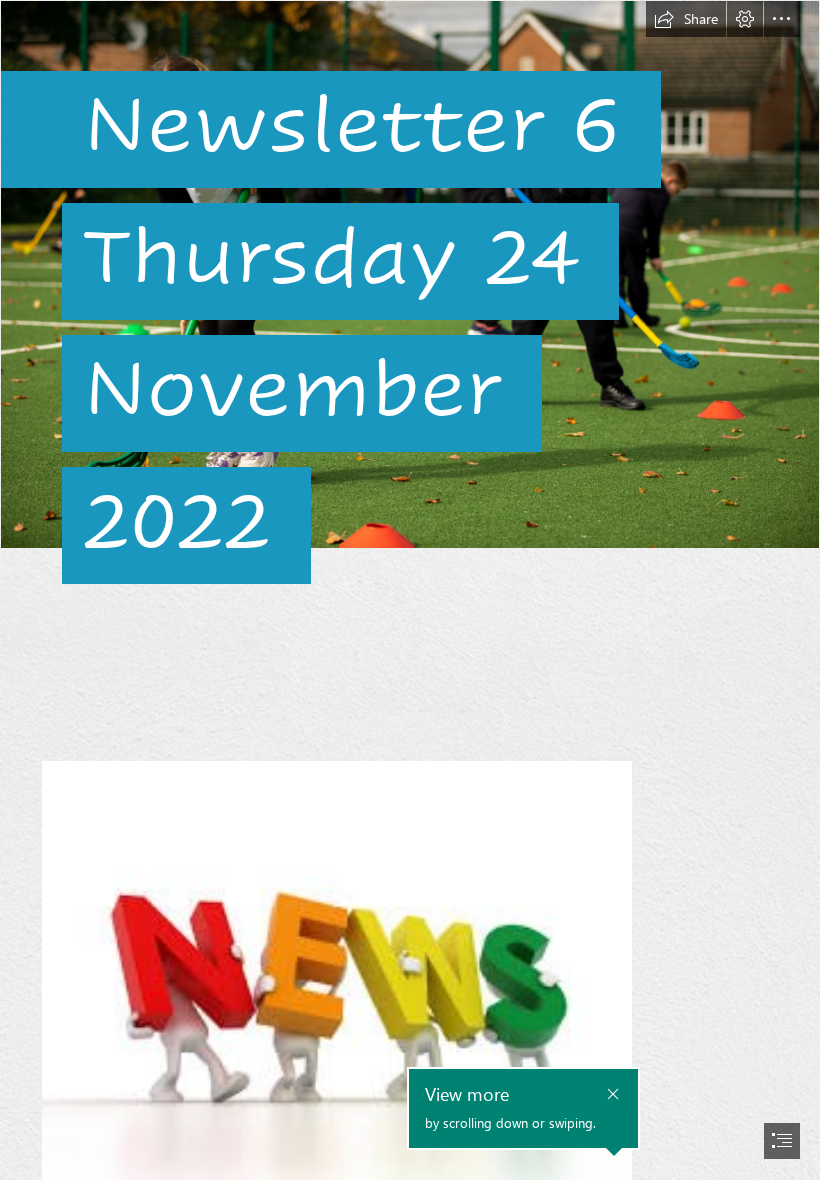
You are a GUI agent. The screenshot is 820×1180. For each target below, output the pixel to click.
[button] (686, 19)
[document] (410, 590)
